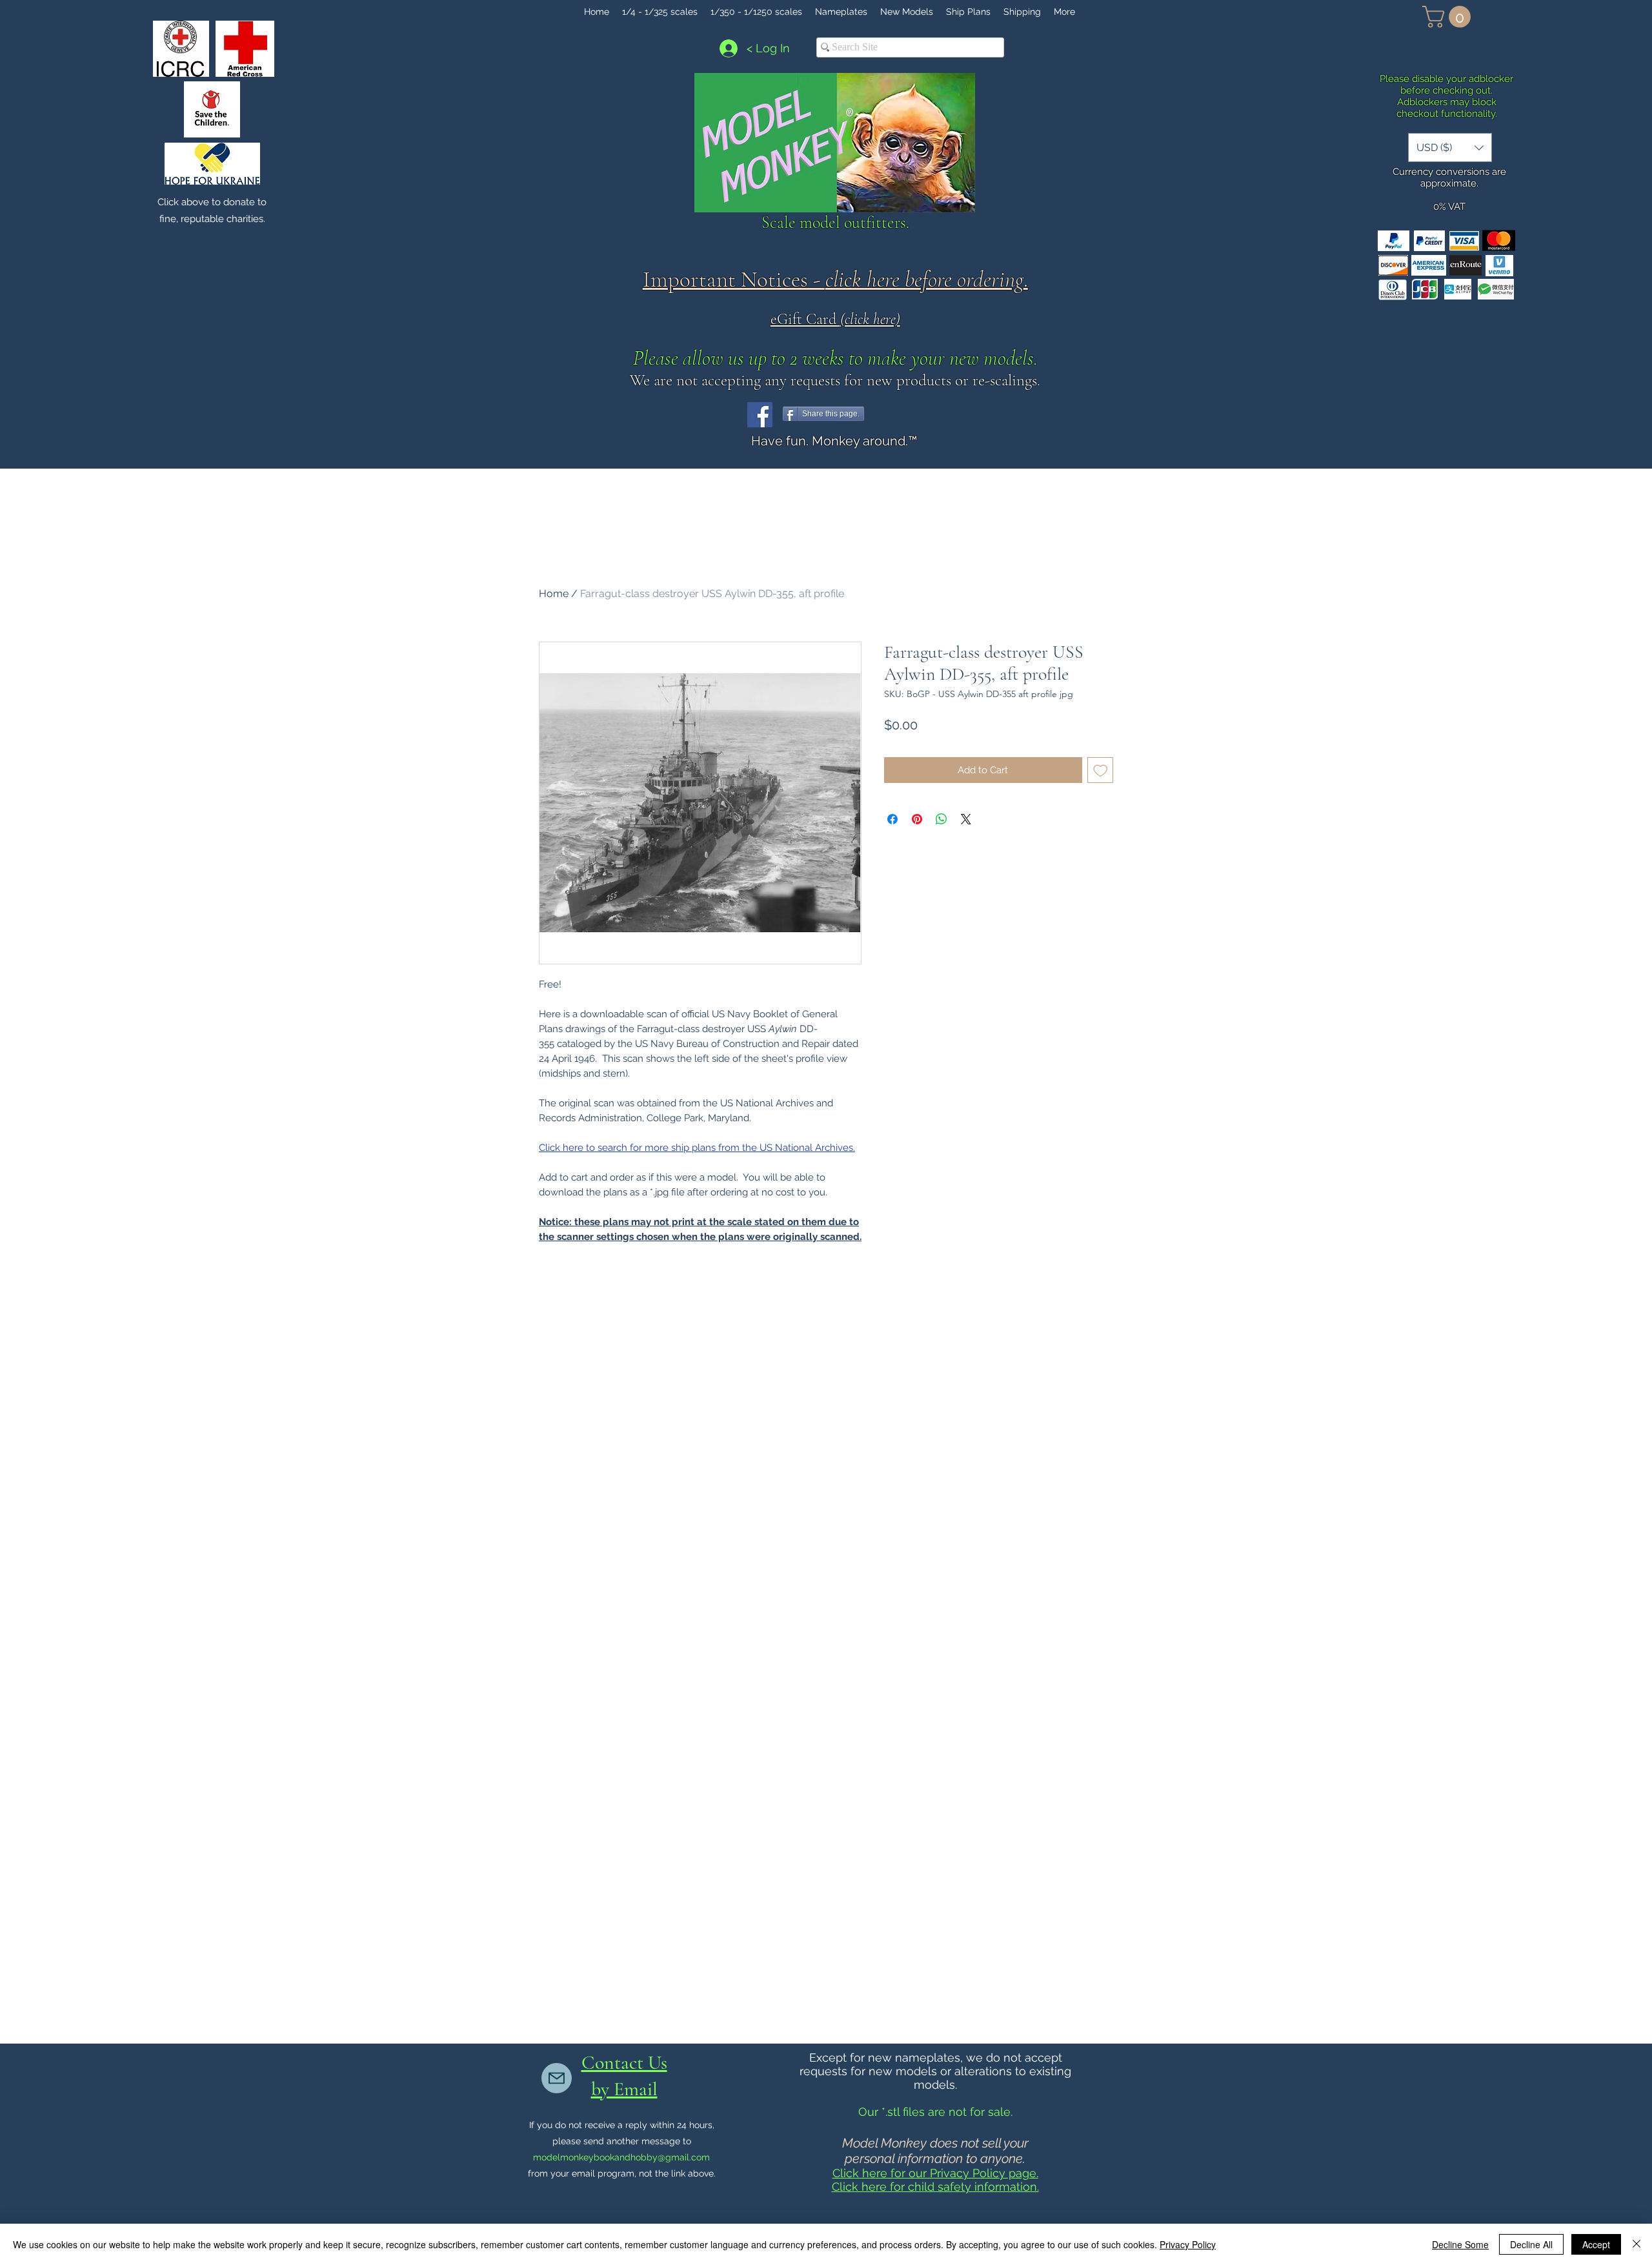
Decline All (1531, 2244)
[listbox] (1450, 147)
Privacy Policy (1188, 2244)
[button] (1449, 17)
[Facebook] (760, 415)
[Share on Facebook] (892, 819)
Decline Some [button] (1460, 2244)
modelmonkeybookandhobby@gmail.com (621, 2157)
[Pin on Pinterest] (917, 819)
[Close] (1637, 2244)
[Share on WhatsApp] (942, 819)
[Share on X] (966, 819)
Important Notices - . (835, 279)
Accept (1596, 2244)
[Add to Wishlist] (1101, 770)
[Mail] (557, 2078)
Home (554, 594)
